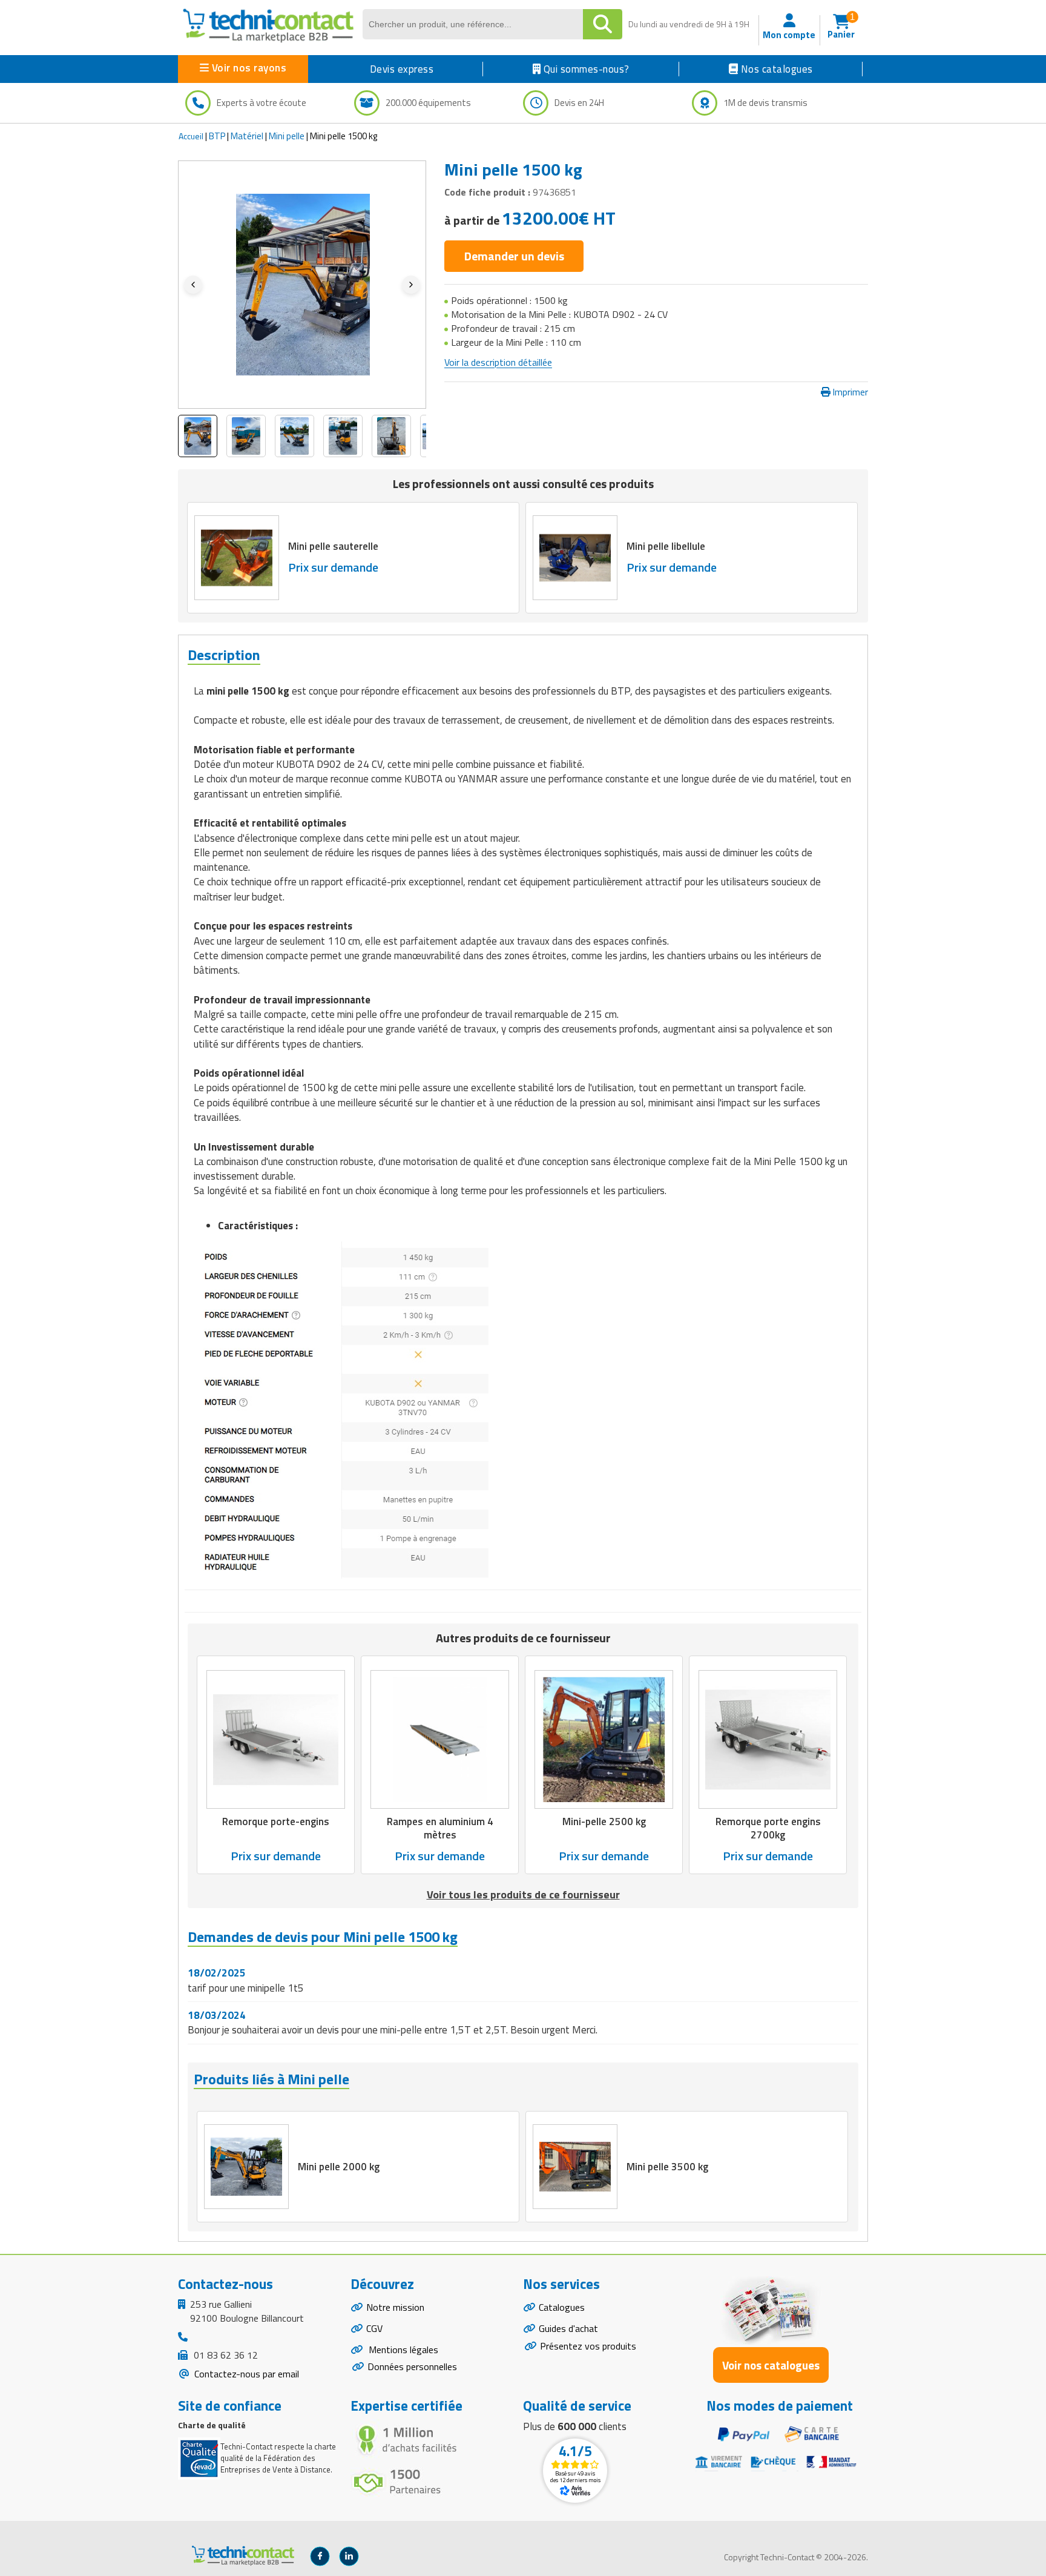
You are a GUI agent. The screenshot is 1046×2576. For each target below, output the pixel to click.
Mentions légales (402, 2350)
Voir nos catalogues (771, 2365)
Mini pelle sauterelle (333, 546)
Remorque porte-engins (276, 1822)
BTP (217, 136)
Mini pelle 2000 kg (339, 2167)
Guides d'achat (568, 2328)
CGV (374, 2328)
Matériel (247, 136)
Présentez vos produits (588, 2346)
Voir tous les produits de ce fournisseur (523, 1894)
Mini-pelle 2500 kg (604, 1822)
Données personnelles (412, 2366)
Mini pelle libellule (666, 546)
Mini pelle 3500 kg (667, 2167)
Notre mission (395, 2307)
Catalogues (562, 2307)
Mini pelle (287, 136)
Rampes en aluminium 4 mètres (440, 1829)
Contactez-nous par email (245, 2374)
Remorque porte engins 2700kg (768, 1829)
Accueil (191, 136)
